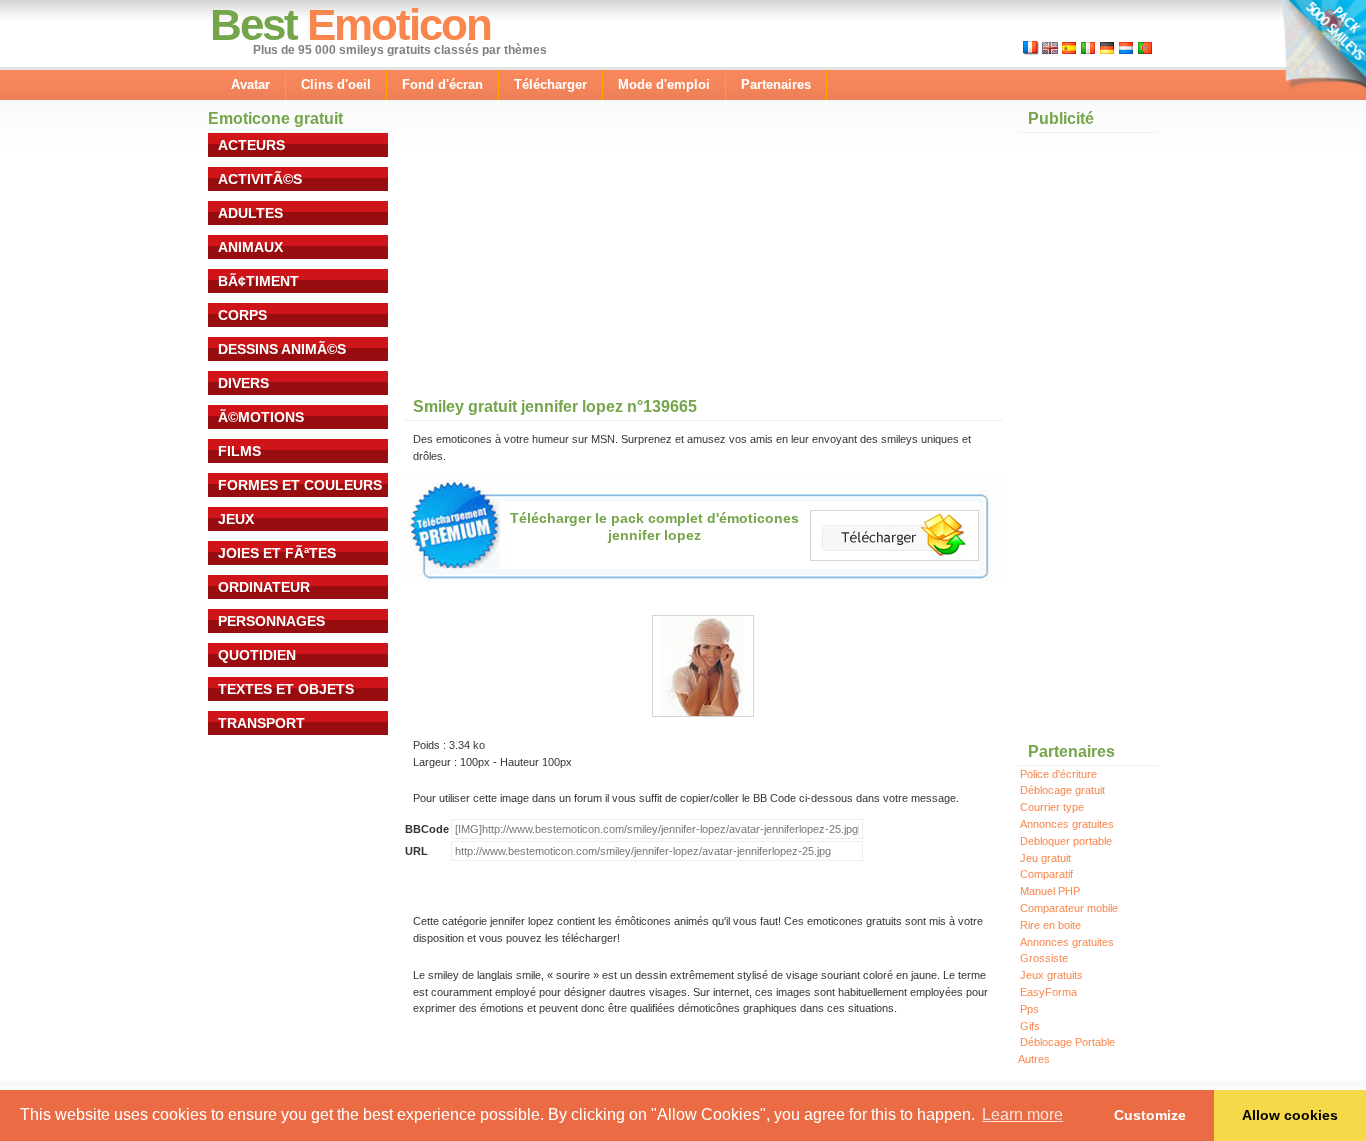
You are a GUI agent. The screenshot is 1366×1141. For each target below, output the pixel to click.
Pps (1029, 1009)
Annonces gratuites (1067, 824)
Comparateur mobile (1069, 908)
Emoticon (399, 24)
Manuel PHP (1050, 891)
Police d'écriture (1058, 774)
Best (253, 24)
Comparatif (1046, 874)
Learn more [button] (1022, 1114)
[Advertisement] (553, 259)
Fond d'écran (442, 84)
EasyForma (1048, 992)
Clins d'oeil (336, 84)
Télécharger (550, 84)
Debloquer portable (1066, 841)
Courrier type (1052, 807)
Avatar (250, 84)
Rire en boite (1050, 925)
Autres (1034, 1059)
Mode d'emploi (664, 84)
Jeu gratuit (1045, 858)
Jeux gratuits (1051, 975)
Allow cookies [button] (1290, 1115)
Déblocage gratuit (1062, 790)
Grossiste (1044, 958)
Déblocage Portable (1067, 1042)
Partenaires (776, 84)
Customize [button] (1150, 1115)
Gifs (1030, 1026)
